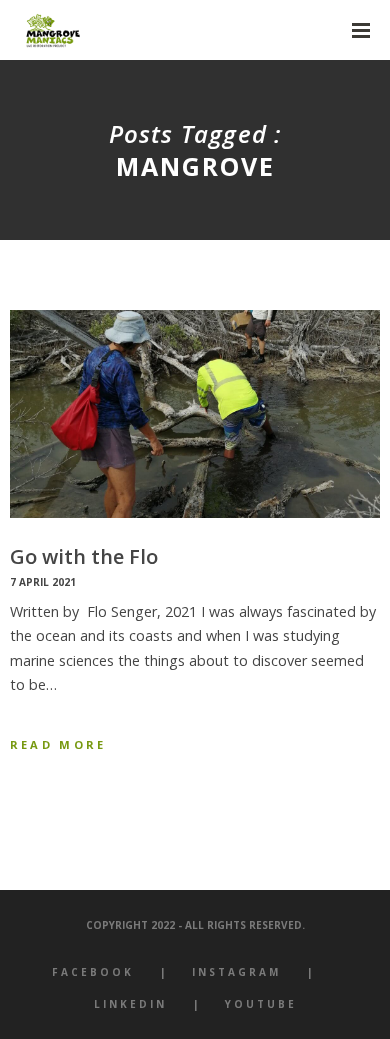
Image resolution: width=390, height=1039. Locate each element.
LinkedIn (130, 1004)
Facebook (93, 972)
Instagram (236, 972)
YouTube (261, 1004)
